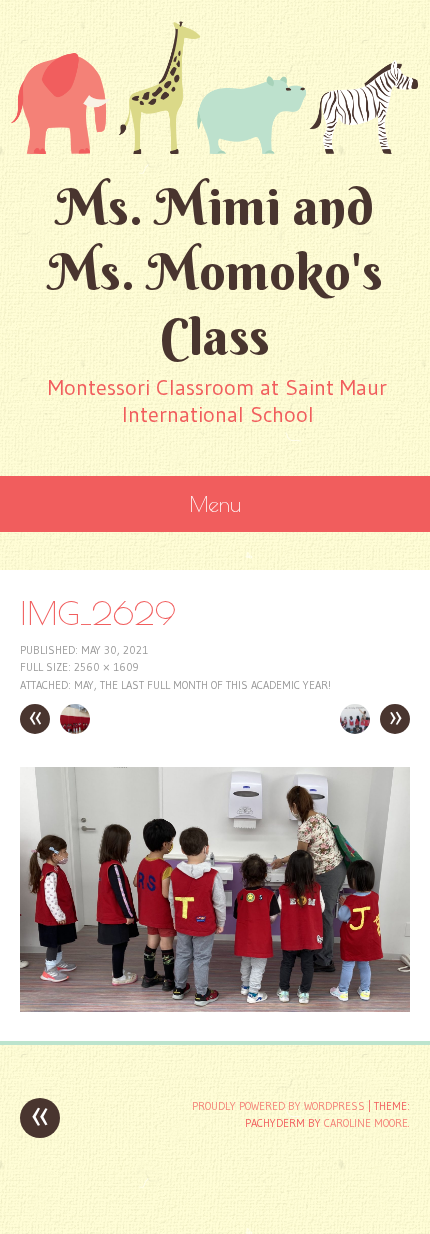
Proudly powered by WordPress (278, 1106)
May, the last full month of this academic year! (202, 685)
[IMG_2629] (215, 1006)
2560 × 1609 (106, 667)
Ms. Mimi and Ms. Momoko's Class (215, 271)
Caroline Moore (366, 1123)
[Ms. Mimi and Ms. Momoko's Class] (215, 87)
